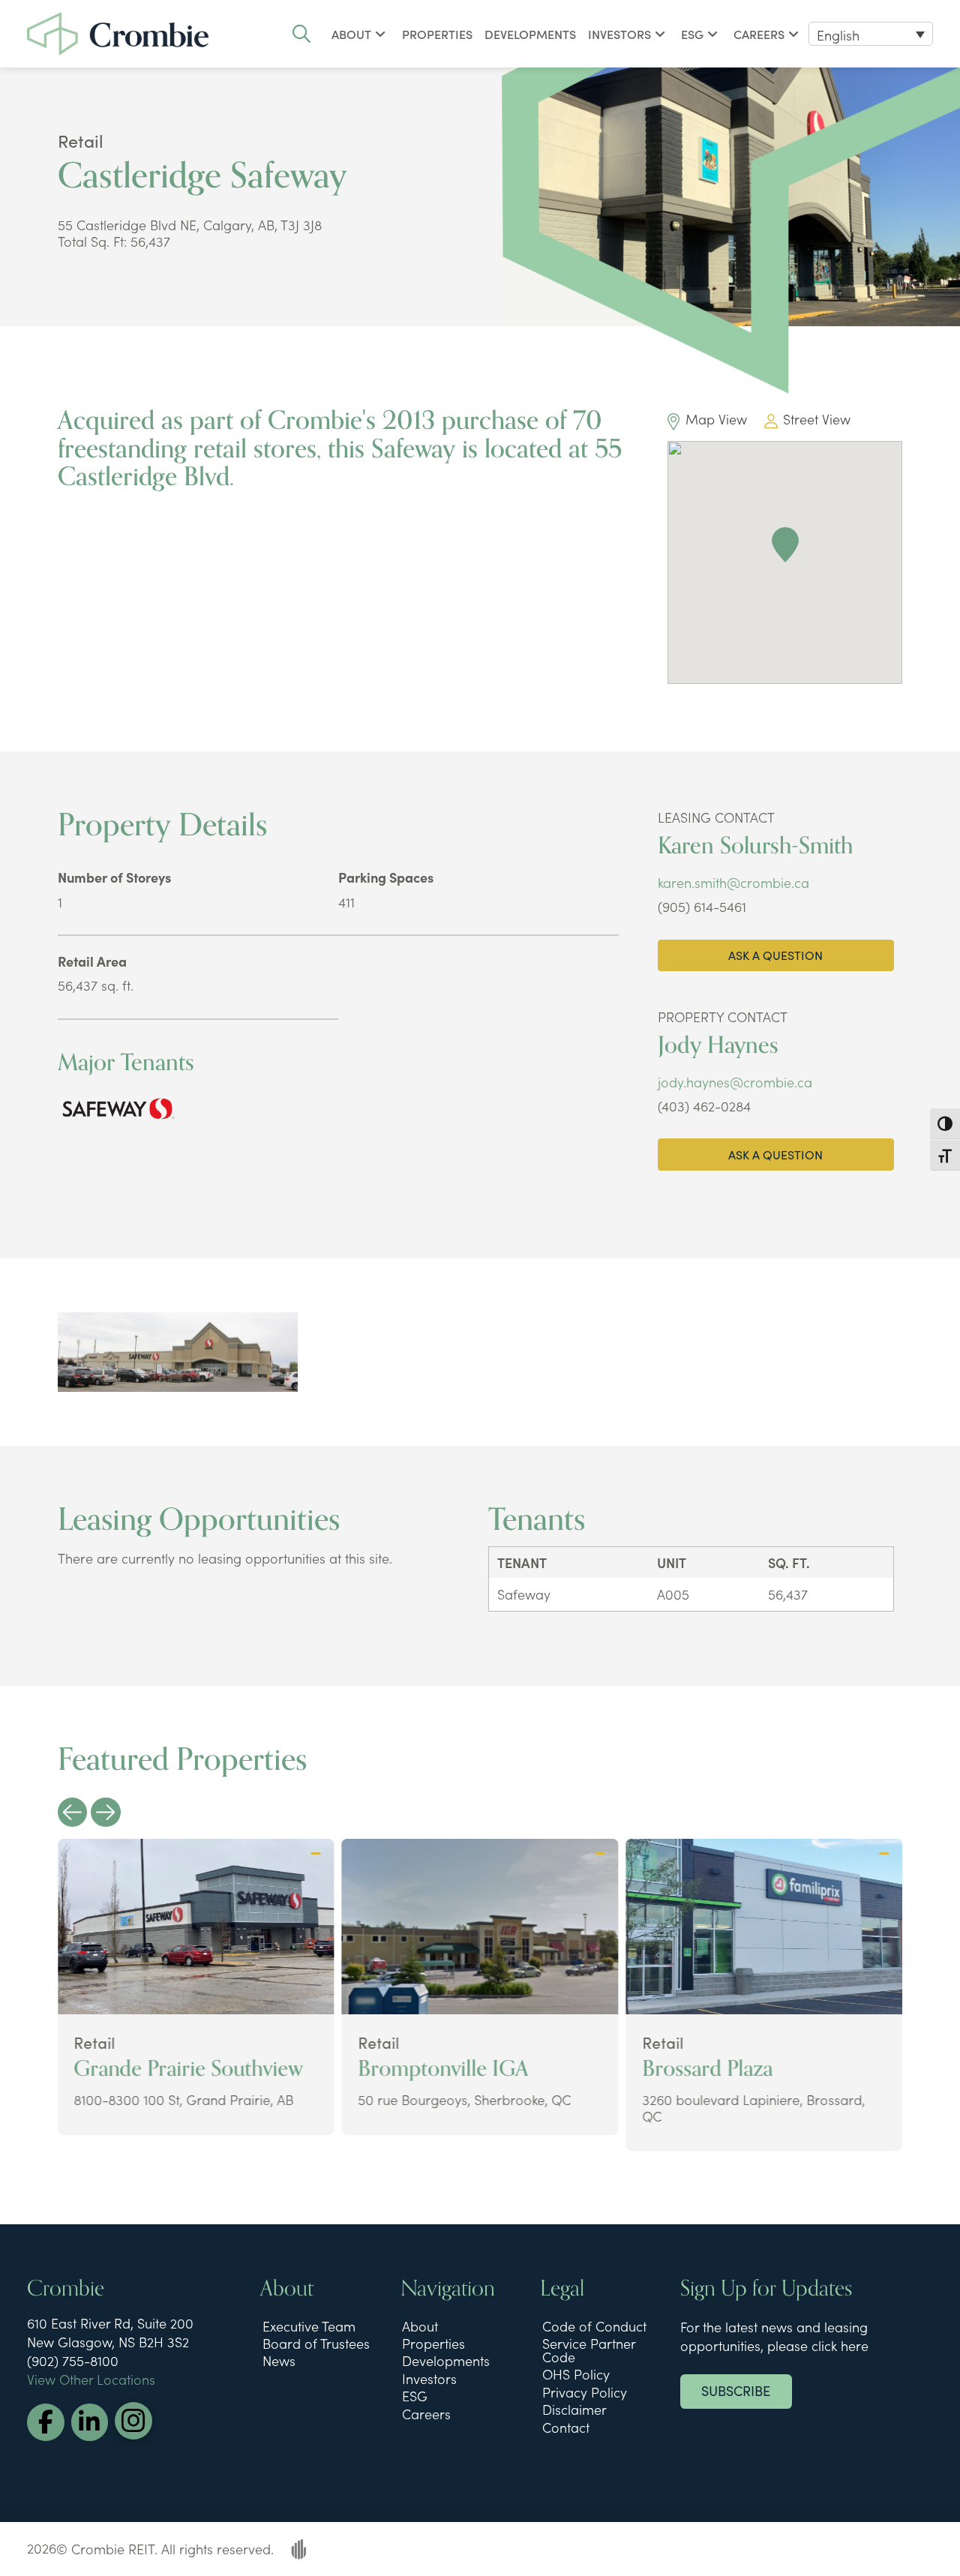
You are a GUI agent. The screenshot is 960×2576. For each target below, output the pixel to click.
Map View (716, 419)
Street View (817, 419)
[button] (301, 34)
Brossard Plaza (707, 2069)
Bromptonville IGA (443, 2069)
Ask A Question (775, 955)
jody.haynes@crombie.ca (735, 1082)
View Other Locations (91, 2379)
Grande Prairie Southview (188, 2069)
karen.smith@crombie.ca (733, 882)
